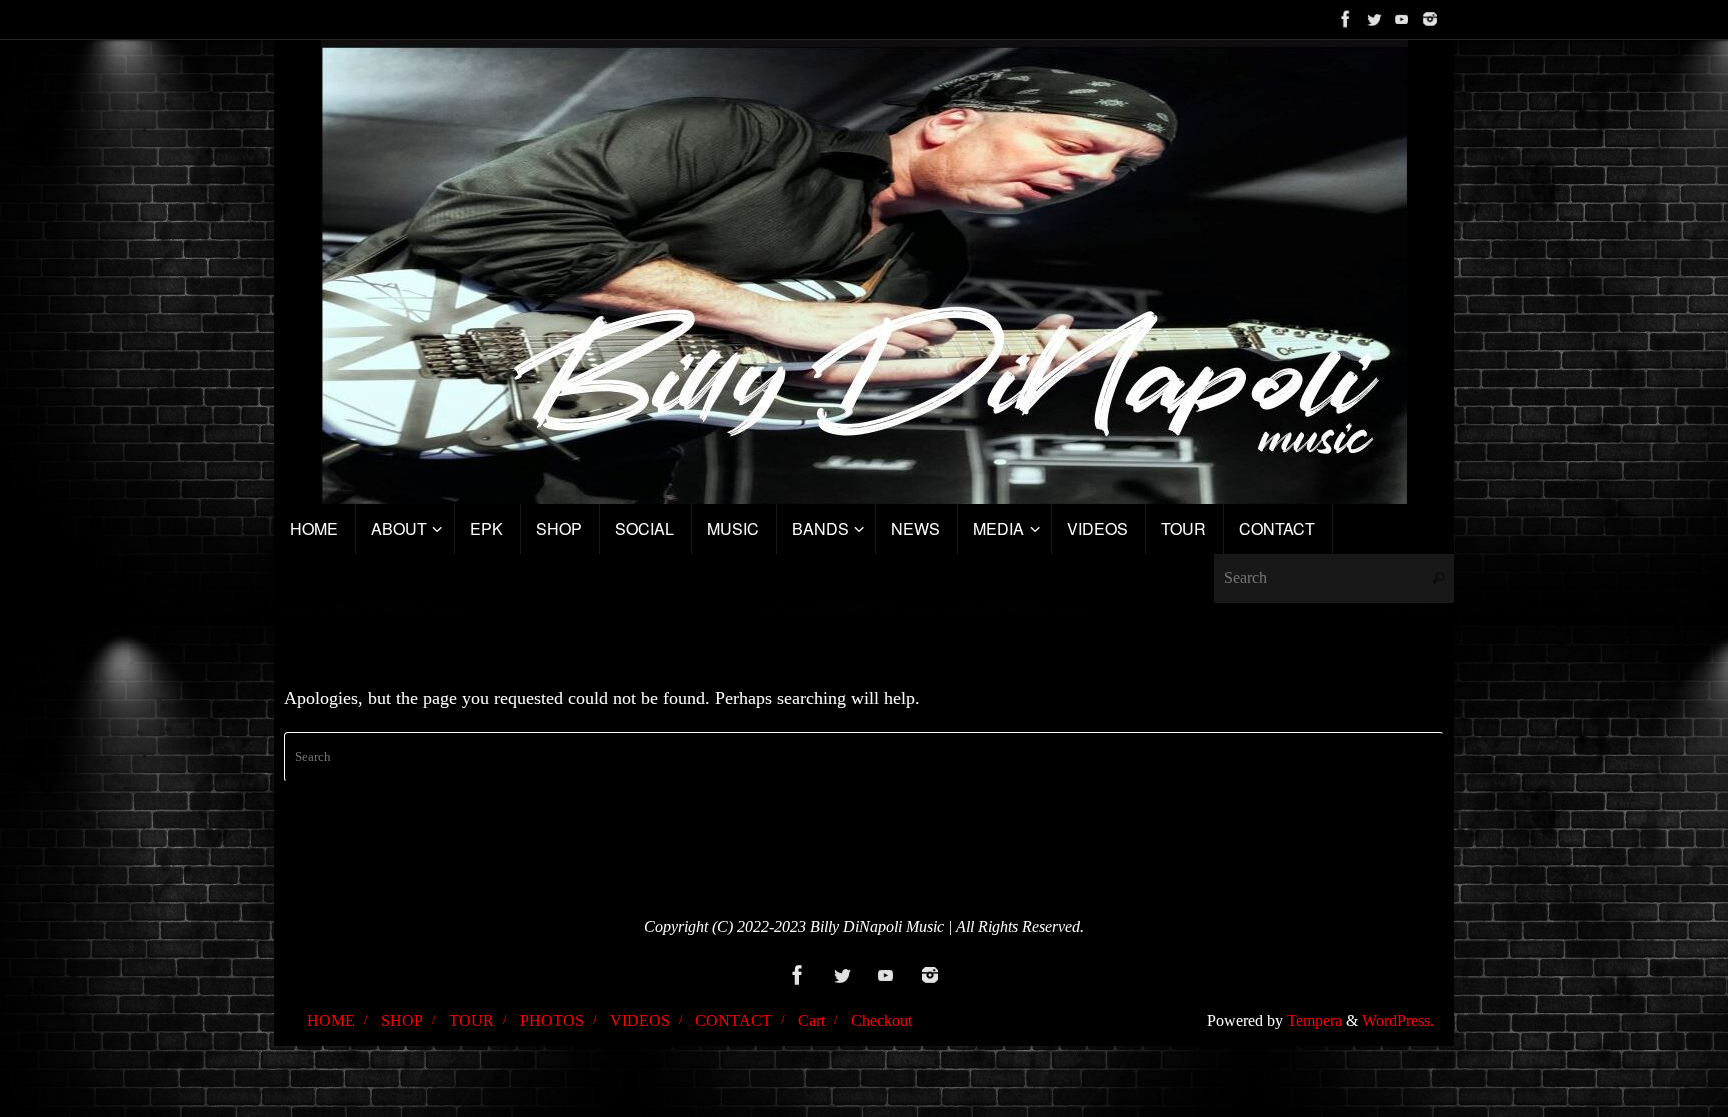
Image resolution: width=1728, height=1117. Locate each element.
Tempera (1314, 1021)
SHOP (402, 1021)
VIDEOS (640, 1021)
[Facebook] (1346, 19)
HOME (331, 1021)
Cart (811, 1021)
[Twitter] (1374, 19)
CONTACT (733, 1021)
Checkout (881, 1021)
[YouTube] (1402, 19)
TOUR (471, 1021)
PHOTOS (552, 1021)
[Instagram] (1430, 19)
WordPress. (1398, 1021)
